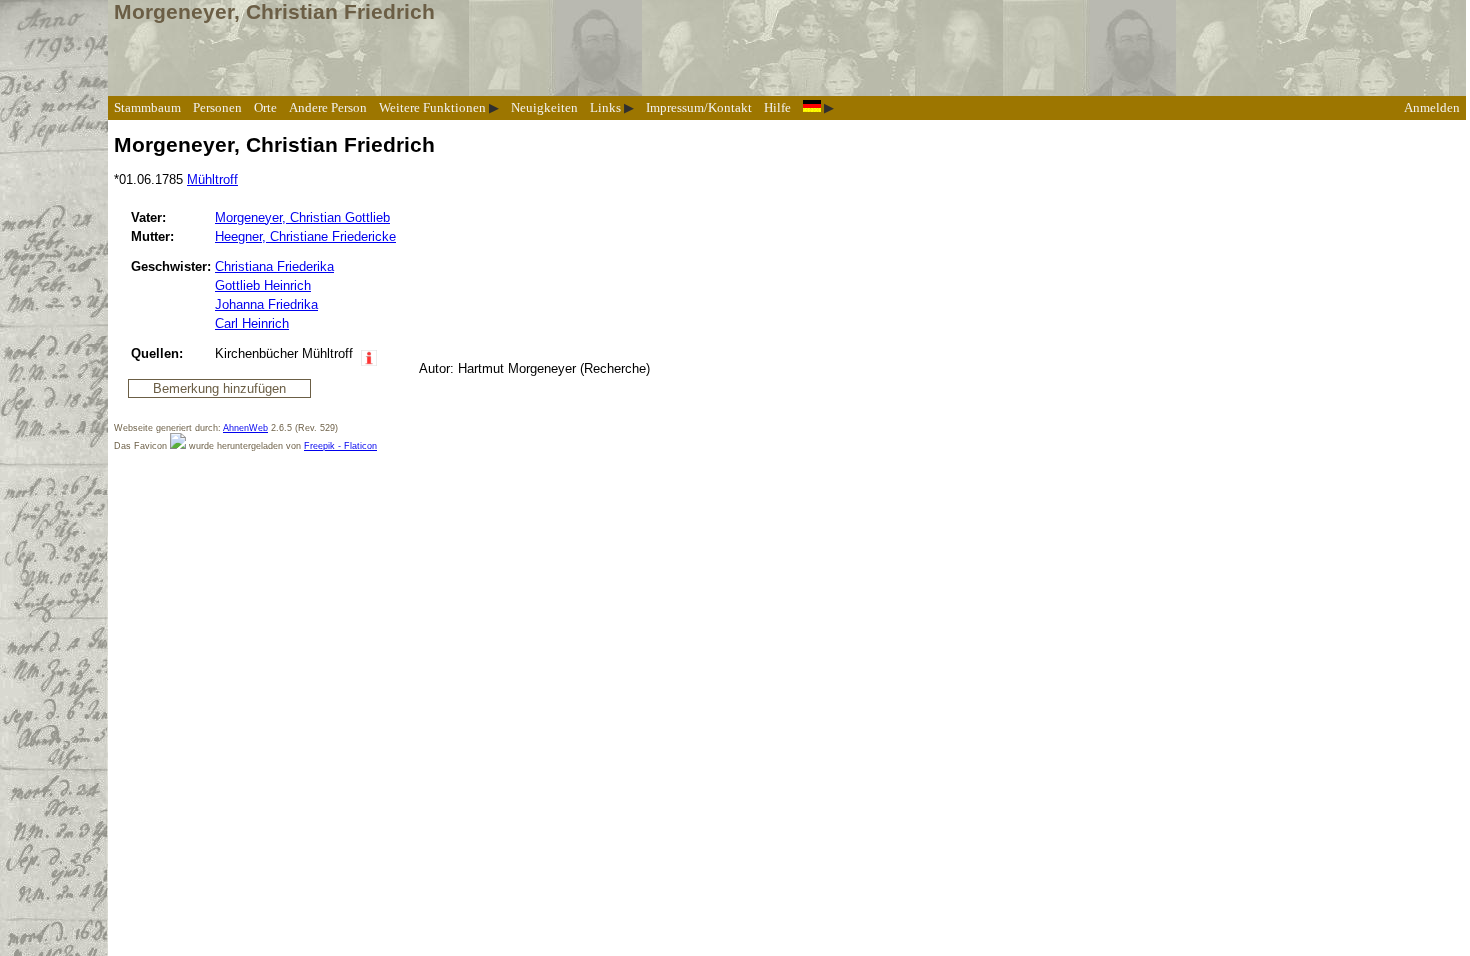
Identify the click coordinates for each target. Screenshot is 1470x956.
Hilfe (777, 107)
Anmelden (1432, 107)
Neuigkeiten (544, 107)
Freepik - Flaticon (340, 446)
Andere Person (328, 107)
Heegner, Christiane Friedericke (305, 236)
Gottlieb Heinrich (263, 285)
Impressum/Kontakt (699, 107)
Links (605, 107)
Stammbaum (147, 107)
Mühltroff (212, 179)
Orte (265, 107)
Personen (217, 107)
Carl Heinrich (252, 323)
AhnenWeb (245, 428)
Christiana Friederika (274, 266)
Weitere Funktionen (432, 107)
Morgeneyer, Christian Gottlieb (302, 217)
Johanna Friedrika (266, 304)
